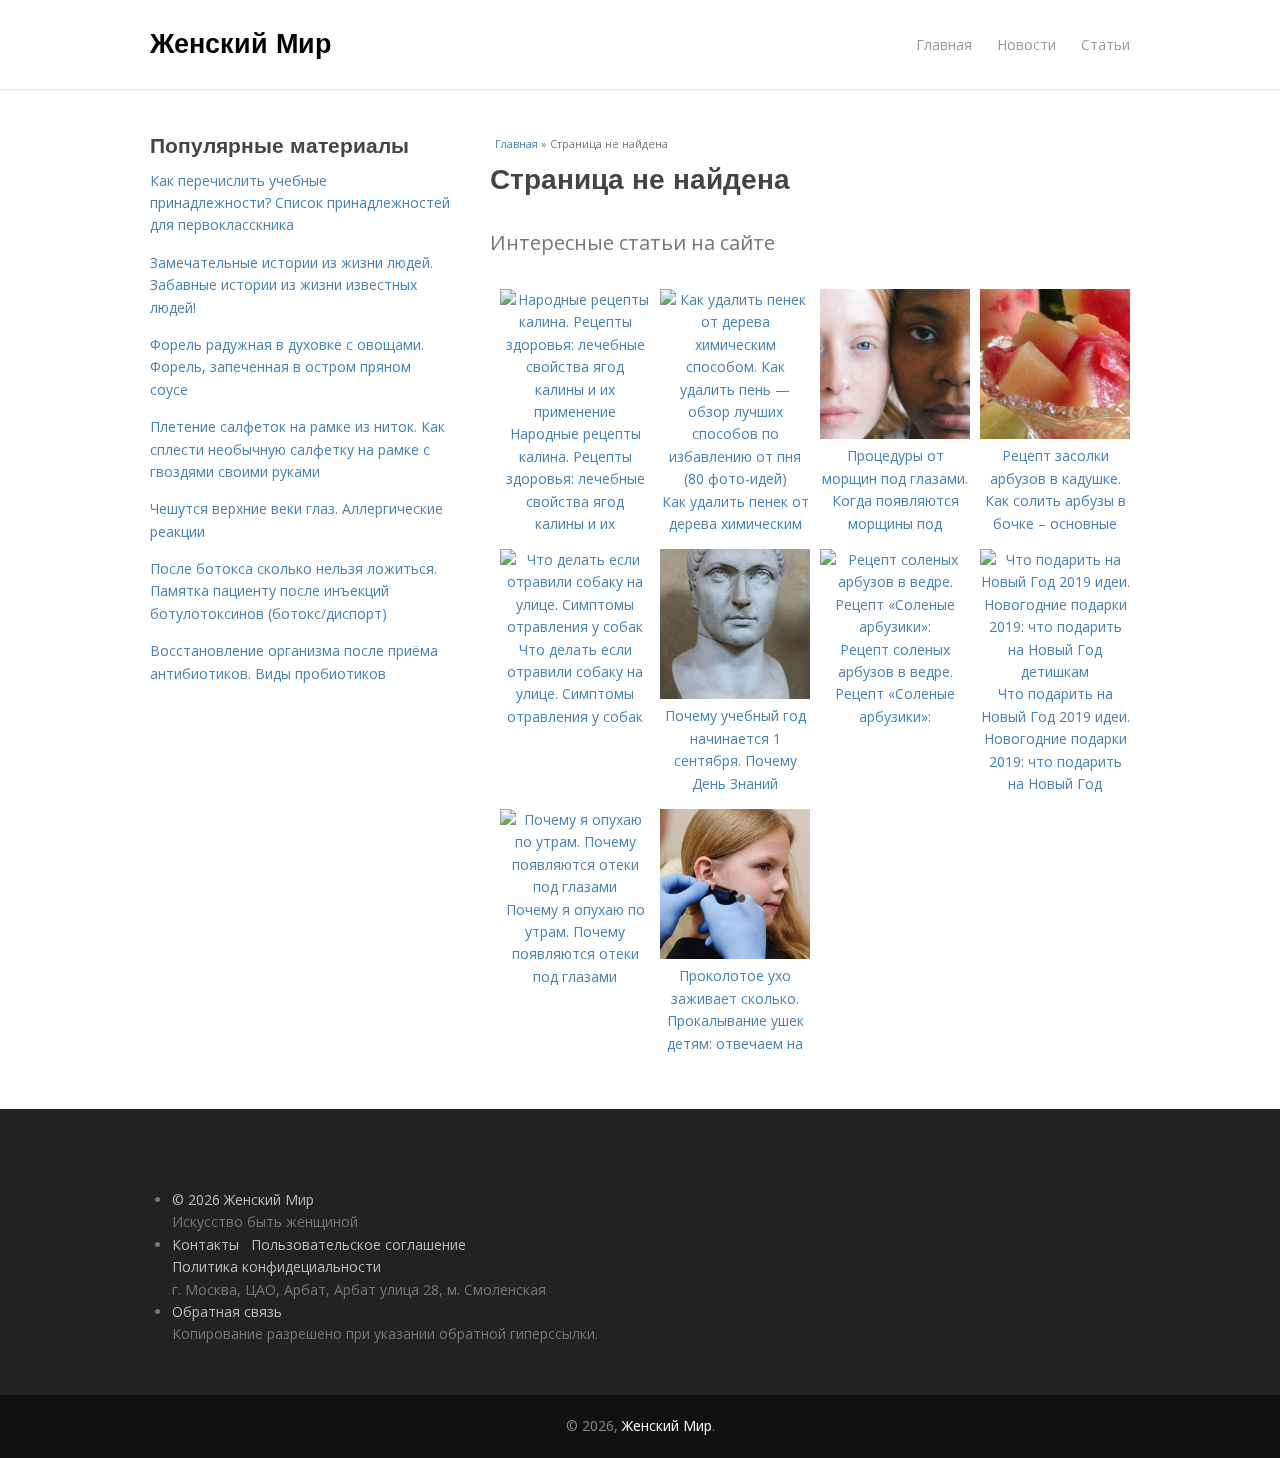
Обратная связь (227, 1311)
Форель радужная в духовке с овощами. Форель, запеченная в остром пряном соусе (287, 367)
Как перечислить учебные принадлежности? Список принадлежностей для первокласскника (300, 203)
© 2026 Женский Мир (243, 1199)
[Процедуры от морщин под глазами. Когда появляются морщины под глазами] (895, 433)
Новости (1026, 44)
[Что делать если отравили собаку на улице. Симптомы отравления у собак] (575, 626)
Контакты (205, 1244)
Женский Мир (241, 42)
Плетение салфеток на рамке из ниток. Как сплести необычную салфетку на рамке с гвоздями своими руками (297, 449)
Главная (944, 44)
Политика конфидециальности (276, 1266)
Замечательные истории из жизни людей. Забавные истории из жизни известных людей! (291, 285)
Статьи (1105, 44)
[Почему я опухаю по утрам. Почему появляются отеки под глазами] (575, 886)
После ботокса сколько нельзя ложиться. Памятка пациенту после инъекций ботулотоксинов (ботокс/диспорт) (293, 591)
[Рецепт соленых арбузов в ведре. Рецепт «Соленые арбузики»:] (895, 626)
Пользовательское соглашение (358, 1244)
